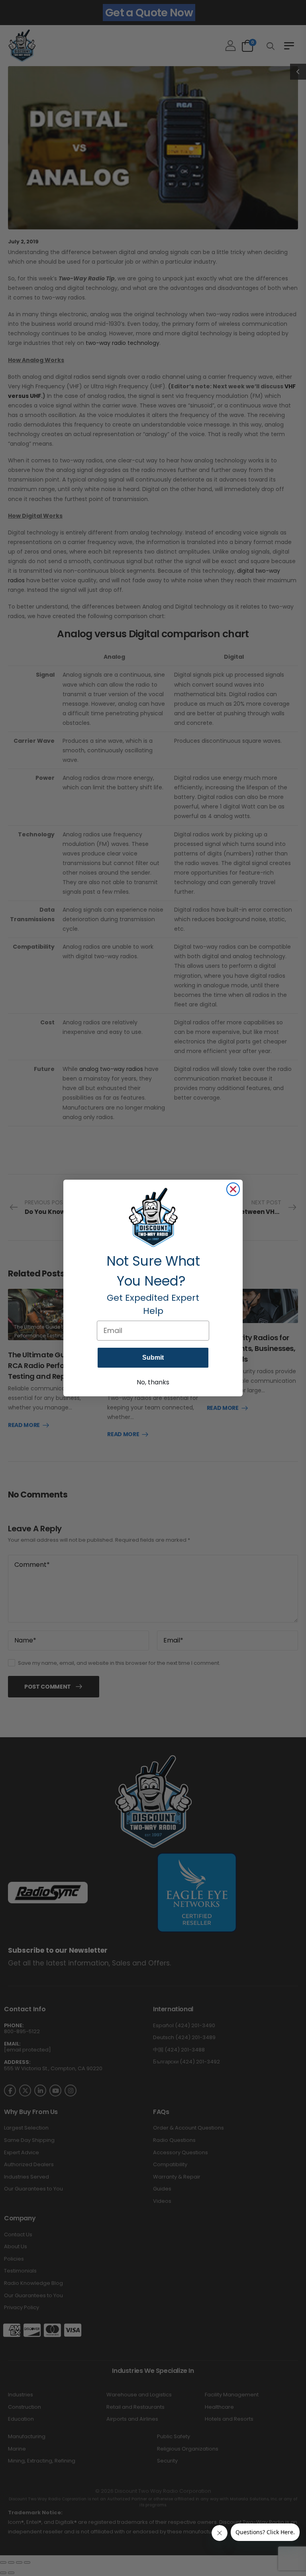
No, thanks (153, 1382)
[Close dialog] (233, 1189)
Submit (153, 1357)
